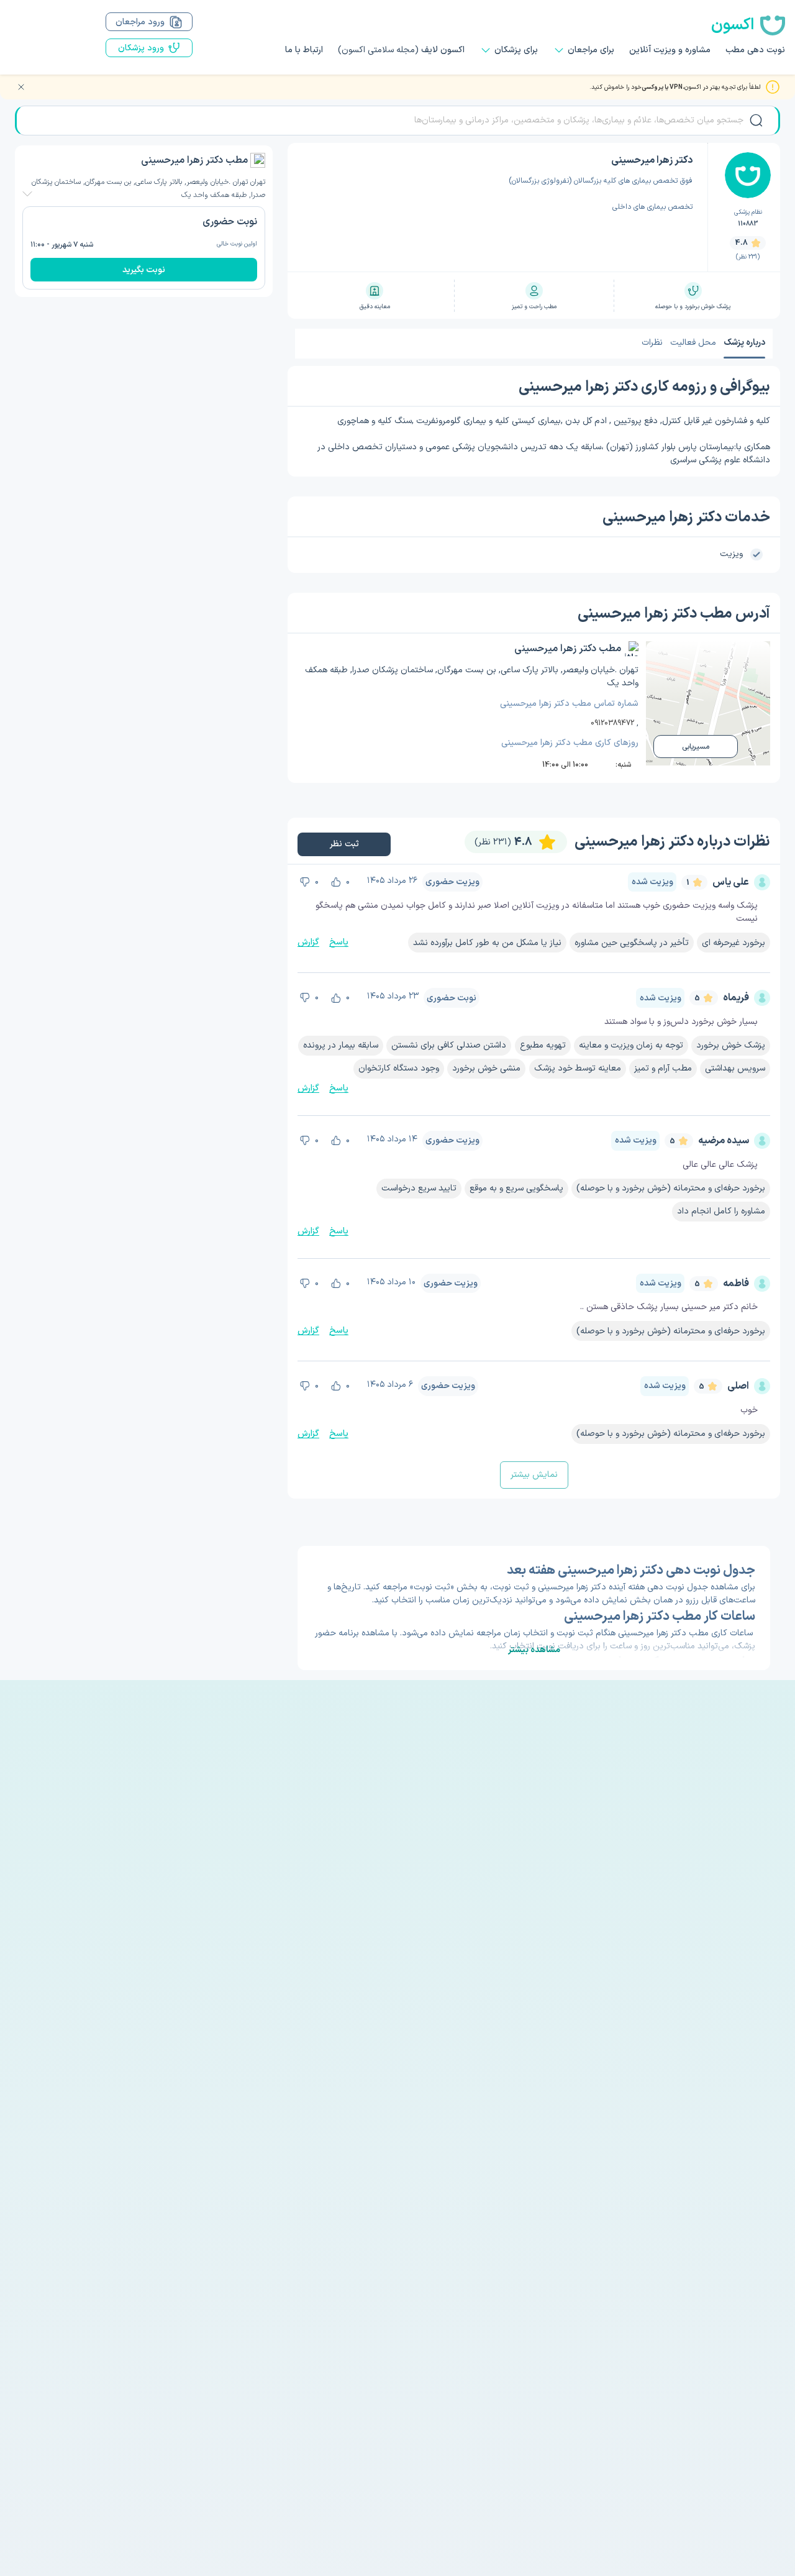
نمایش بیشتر (534, 1475)
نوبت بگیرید (144, 270)
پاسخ (339, 942)
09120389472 (612, 723)
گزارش (308, 942)
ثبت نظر (344, 844)
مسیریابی (696, 747)
